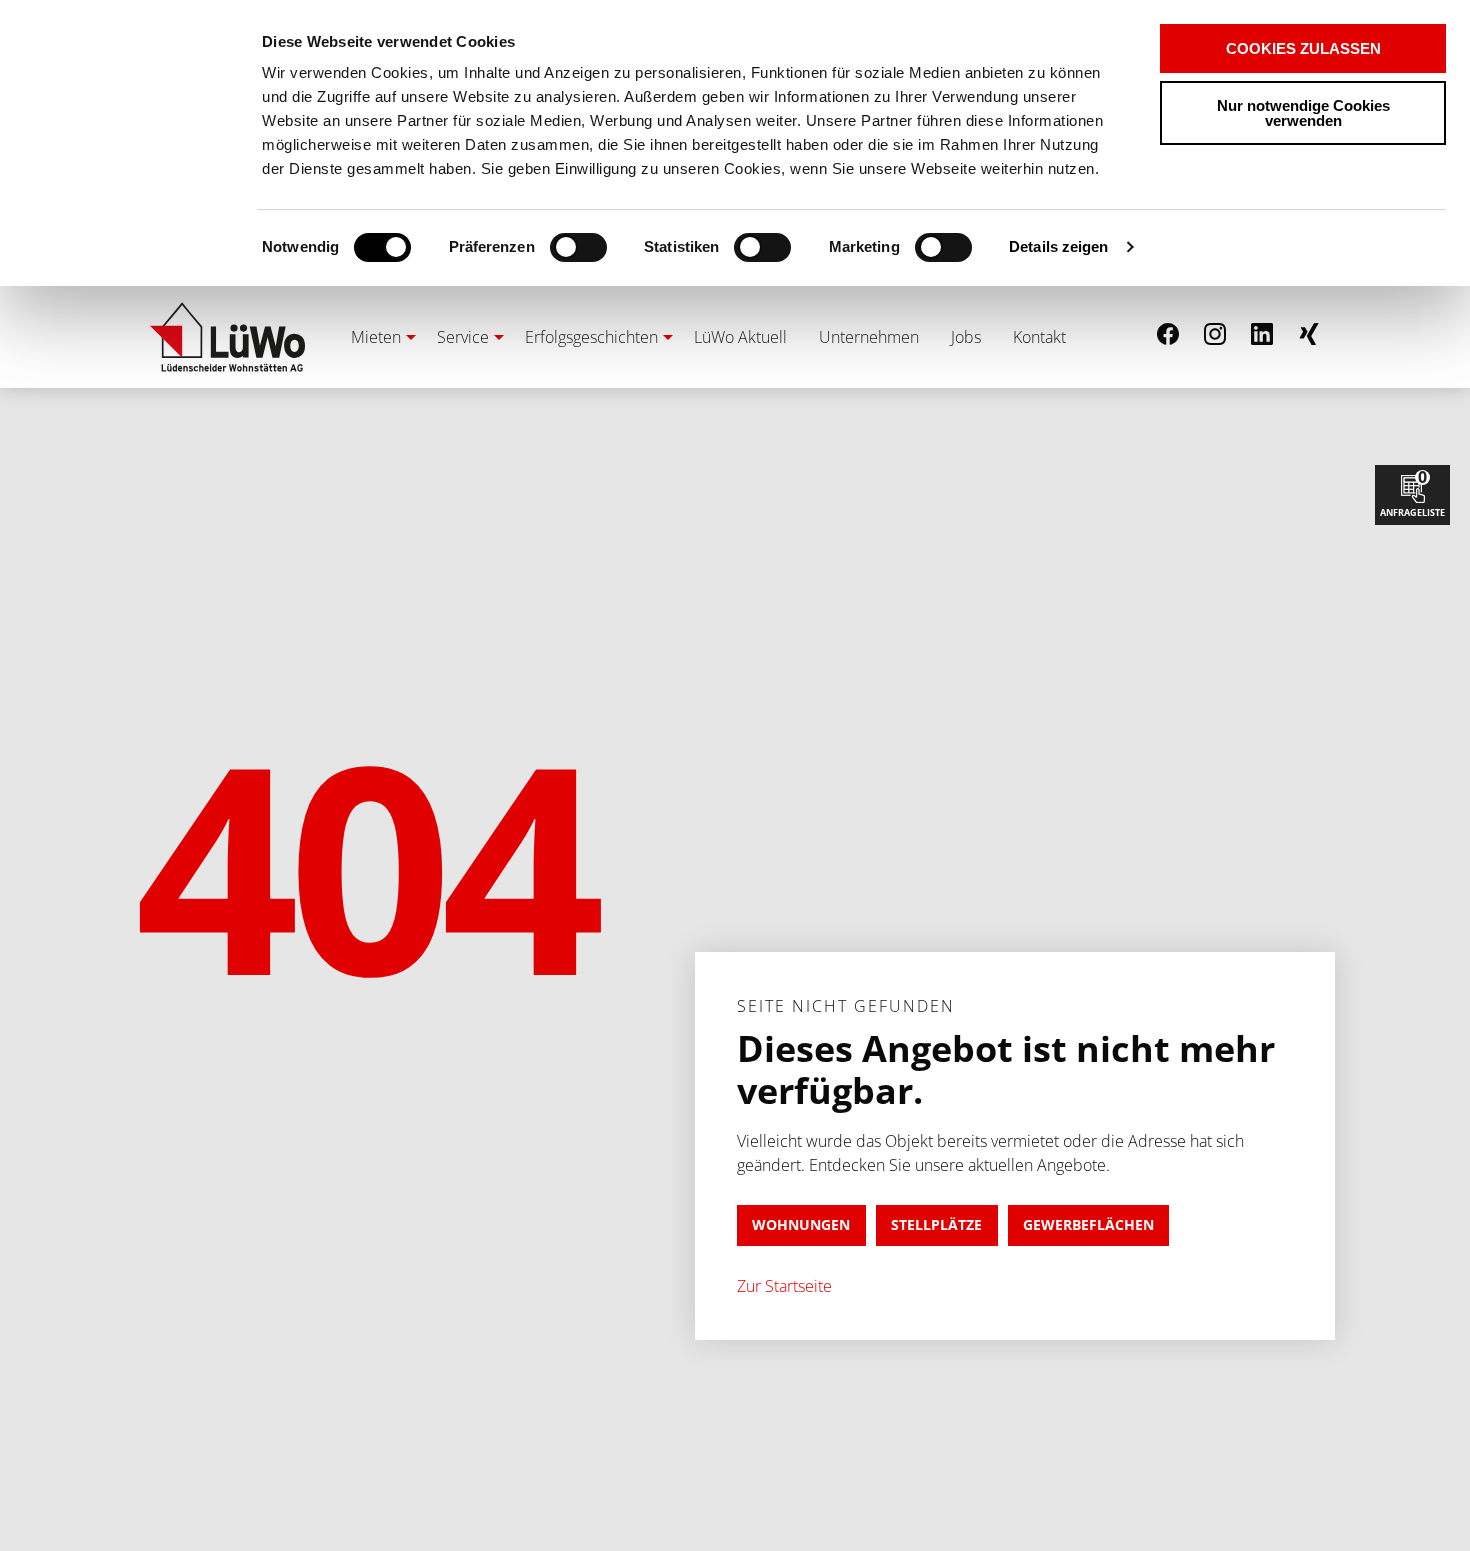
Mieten (376, 337)
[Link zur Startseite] (227, 337)
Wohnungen (801, 1224)
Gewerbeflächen (1088, 1224)
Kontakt (1039, 337)
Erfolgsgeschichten (591, 337)
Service (463, 337)
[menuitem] (378, 337)
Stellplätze (936, 1224)
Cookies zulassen (1303, 48)
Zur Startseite (784, 1286)
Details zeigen (1058, 246)
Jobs (966, 337)
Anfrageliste (1412, 492)
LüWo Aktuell (740, 337)
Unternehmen (869, 337)
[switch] (543, 247)
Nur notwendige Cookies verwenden (1303, 113)
